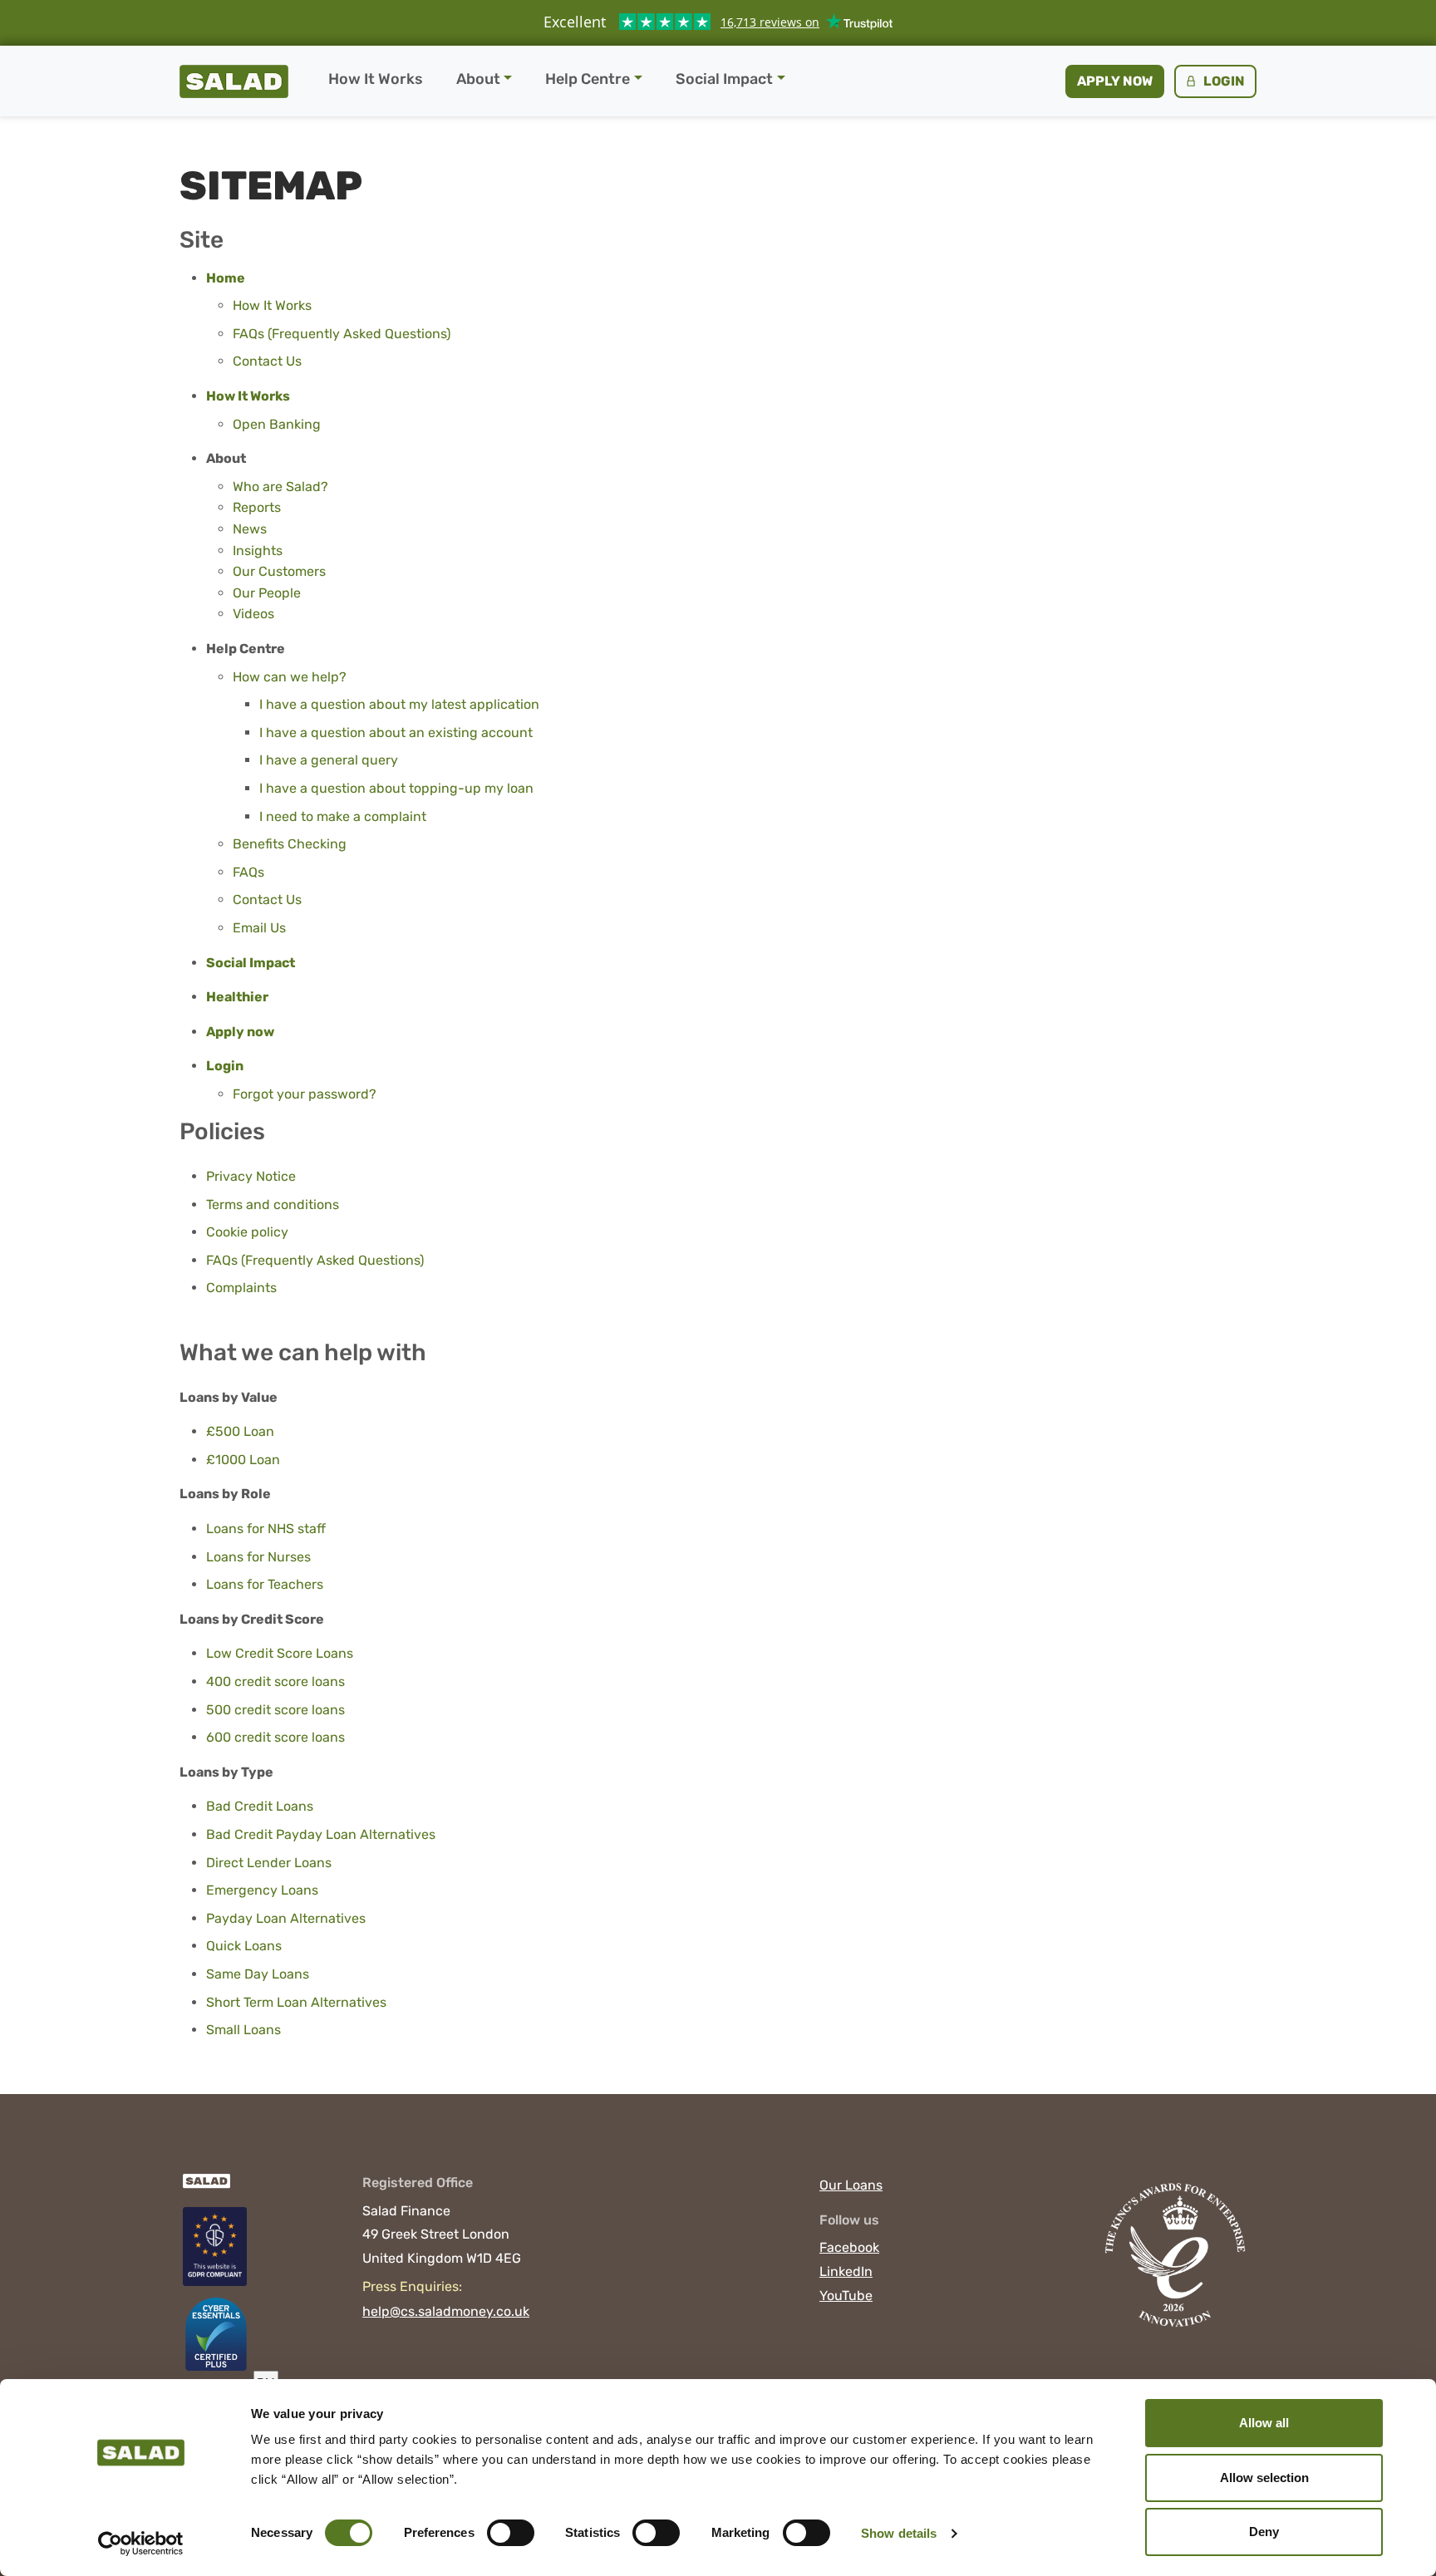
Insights (258, 551)
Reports (257, 507)
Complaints (241, 1288)
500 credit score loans (275, 1710)
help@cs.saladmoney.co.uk (446, 2311)
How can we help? (290, 677)
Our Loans (851, 2185)
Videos (253, 614)
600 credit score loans (275, 1737)
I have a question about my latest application (399, 704)
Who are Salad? (280, 487)
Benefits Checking (290, 844)
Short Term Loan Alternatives (296, 2002)
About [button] (478, 79)
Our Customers (279, 571)
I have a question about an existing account (396, 732)
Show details (899, 2533)
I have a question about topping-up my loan (396, 788)
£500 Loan (240, 1431)
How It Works (376, 79)
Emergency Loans (262, 1890)
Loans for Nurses (258, 1557)
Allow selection (1264, 2478)
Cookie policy (247, 1232)
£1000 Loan (243, 1460)
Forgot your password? (305, 1094)
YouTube (846, 2296)
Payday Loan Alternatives (286, 1918)
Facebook (849, 2247)
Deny (1264, 2532)
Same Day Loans (258, 1974)
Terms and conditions (273, 1204)
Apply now (1115, 81)
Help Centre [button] (588, 79)
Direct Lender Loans (269, 1863)
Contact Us (267, 361)
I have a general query (329, 760)
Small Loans (243, 2030)
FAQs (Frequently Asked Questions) (342, 334)
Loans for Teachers (265, 1584)
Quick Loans (244, 1946)
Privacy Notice (251, 1176)
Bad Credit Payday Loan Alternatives (321, 1834)
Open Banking (277, 424)
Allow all (1264, 2423)
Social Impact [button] (724, 79)
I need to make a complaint (343, 816)
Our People (267, 593)
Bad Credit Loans (260, 1806)
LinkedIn (846, 2271)
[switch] (511, 2533)
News (250, 529)
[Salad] (205, 2189)
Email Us (259, 928)
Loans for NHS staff (266, 1529)
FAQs (248, 872)
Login (1223, 81)
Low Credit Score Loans (280, 1653)
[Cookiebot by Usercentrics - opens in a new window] (141, 2544)
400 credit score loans (275, 1681)
